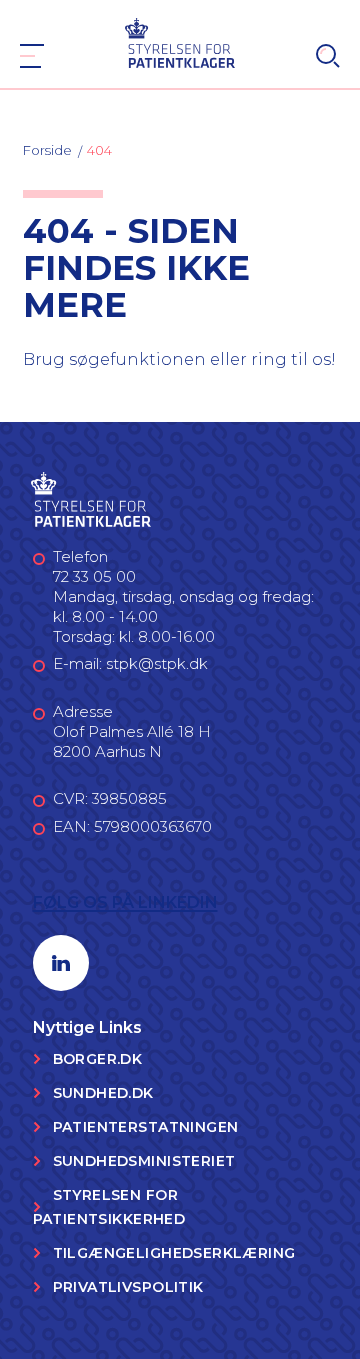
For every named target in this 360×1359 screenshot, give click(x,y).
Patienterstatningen (146, 1127)
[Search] (328, 56)
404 (99, 150)
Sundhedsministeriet (144, 1161)
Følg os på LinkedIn (125, 902)
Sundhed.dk (103, 1093)
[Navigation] (32, 56)
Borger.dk (98, 1059)
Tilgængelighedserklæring (174, 1253)
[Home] (180, 41)
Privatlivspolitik (128, 1287)
